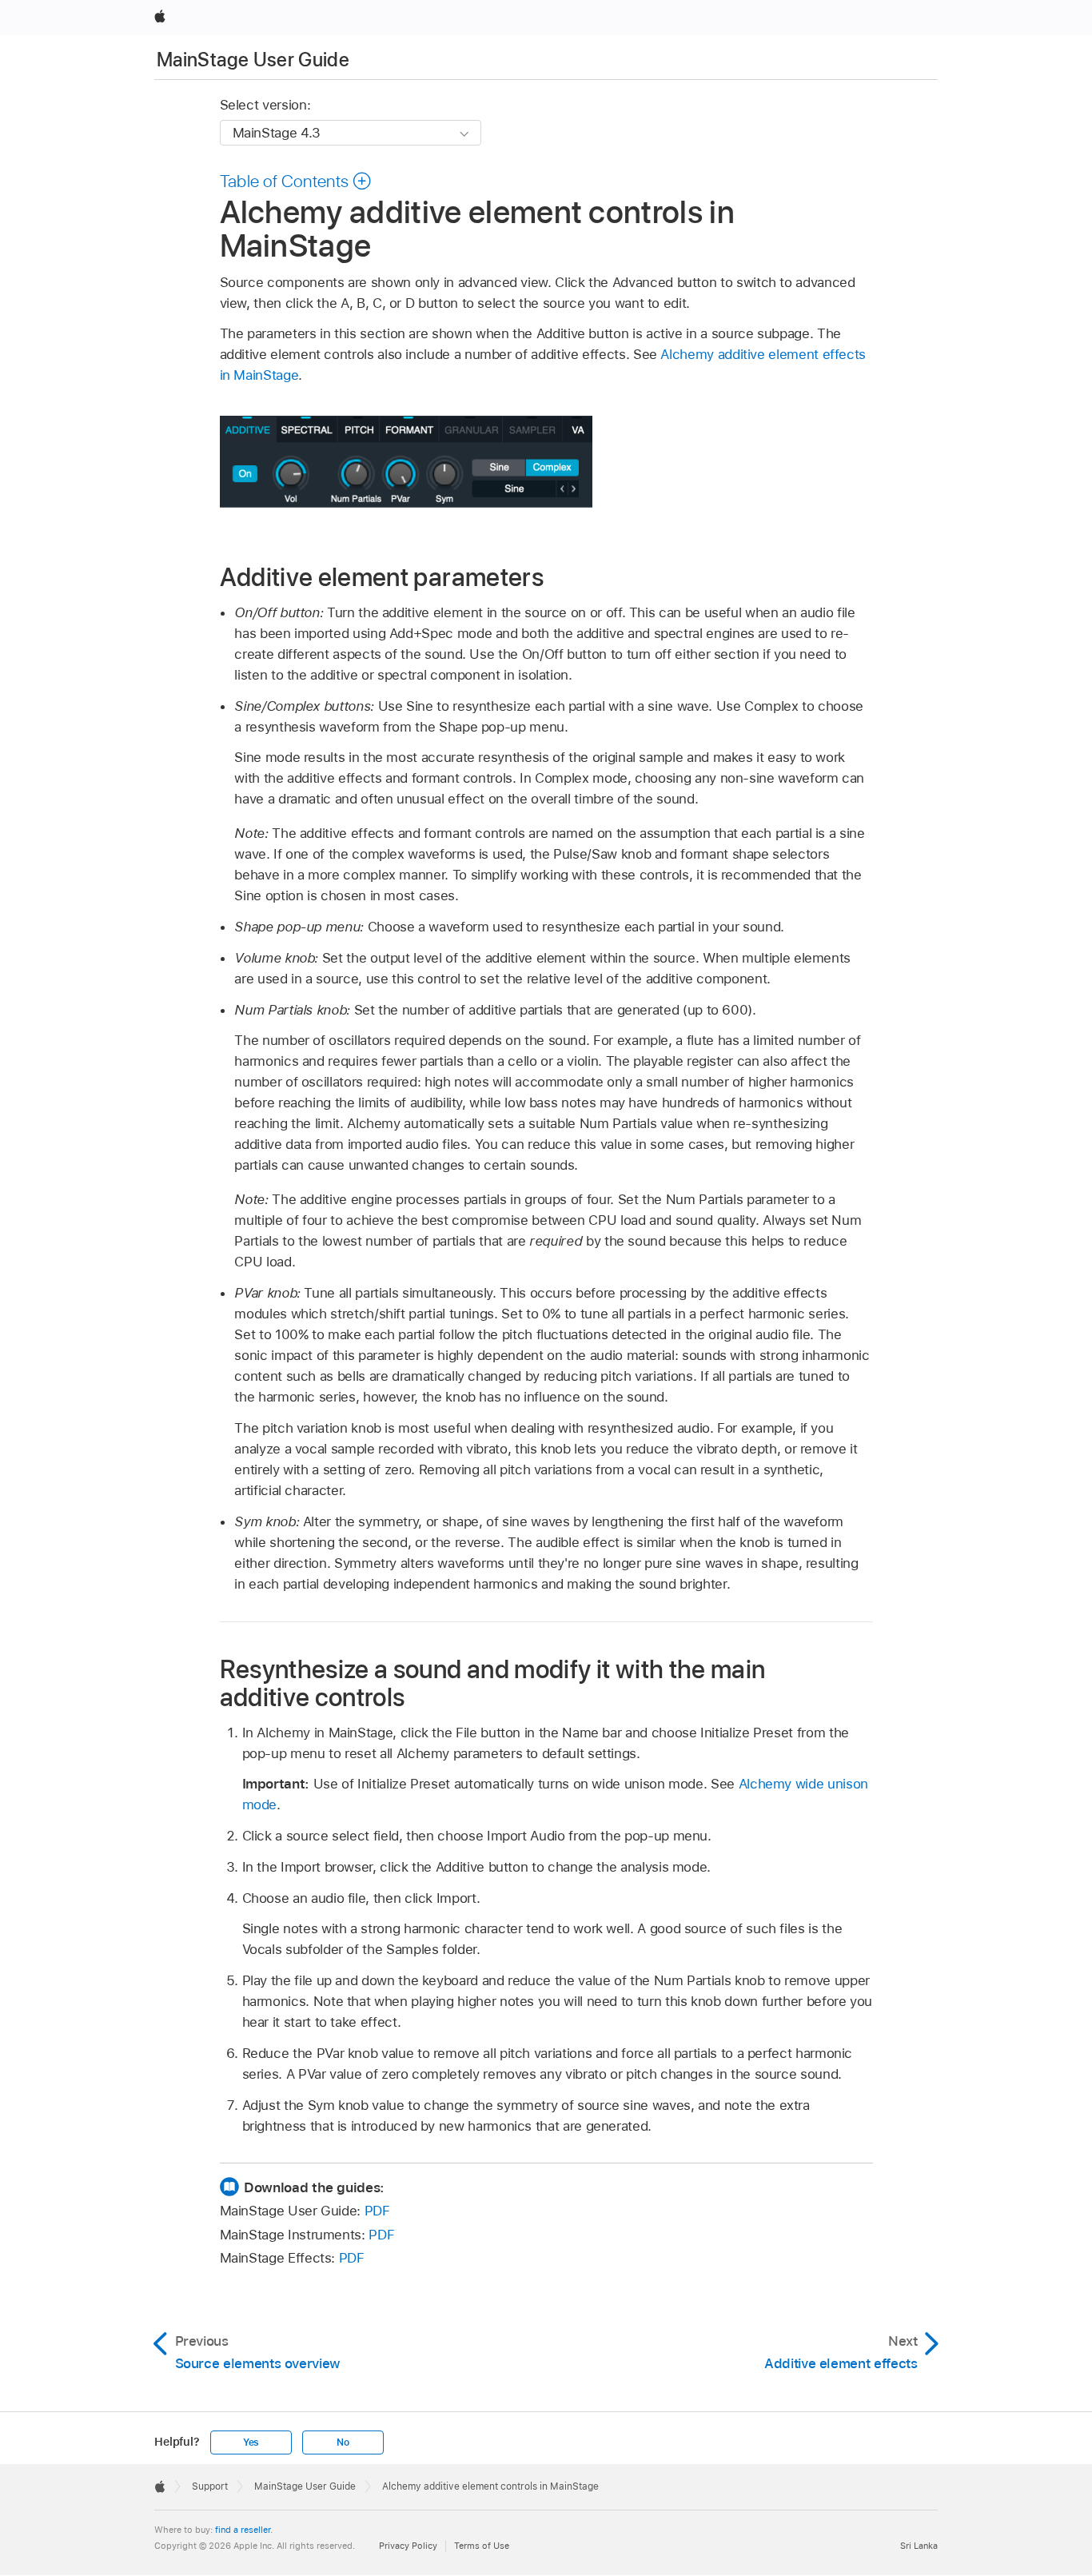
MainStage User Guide (253, 60)
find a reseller (243, 2530)
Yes (251, 2442)
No (343, 2442)
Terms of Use (482, 2546)
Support (210, 2486)
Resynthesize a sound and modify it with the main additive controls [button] (493, 1683)
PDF (377, 2211)
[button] (296, 181)
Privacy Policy (408, 2546)
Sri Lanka (919, 2546)
